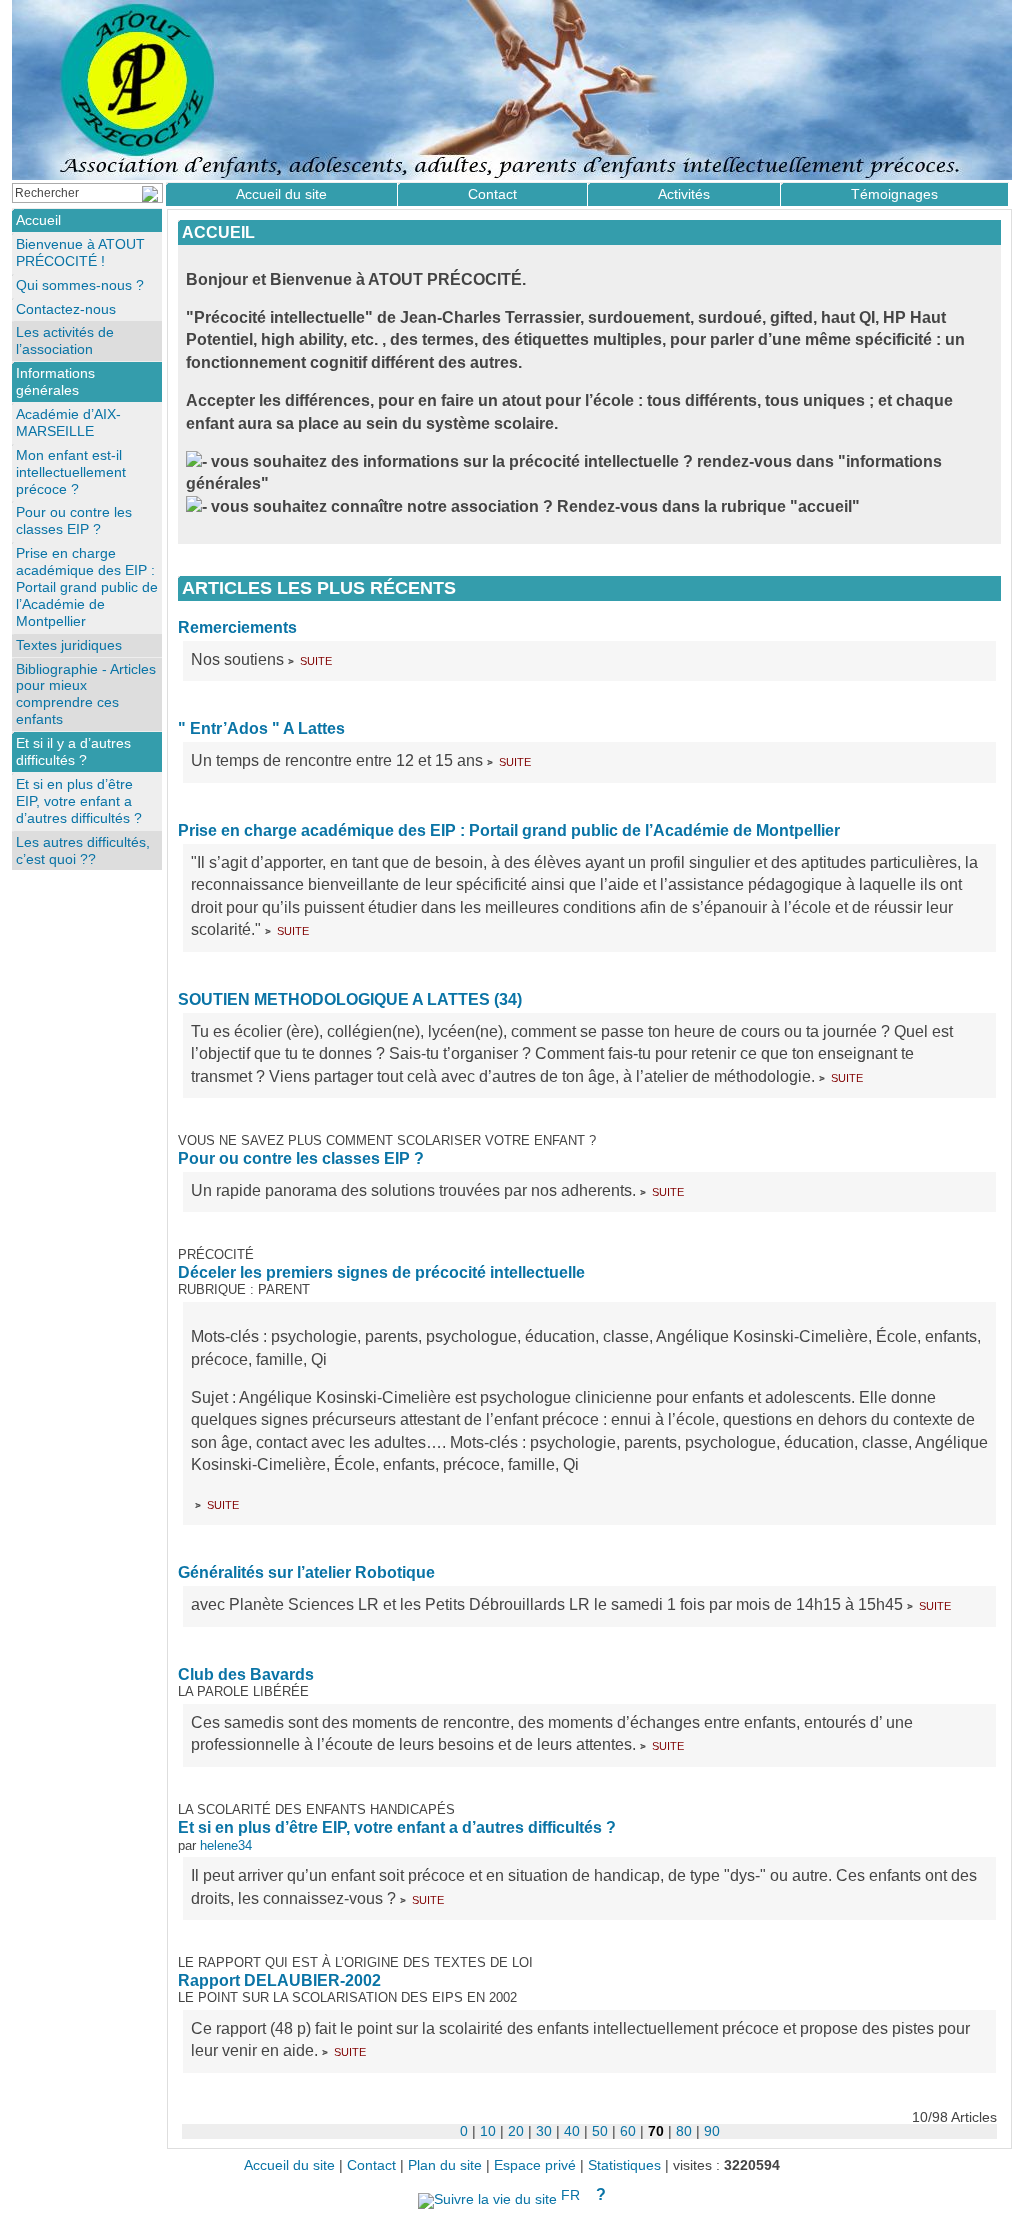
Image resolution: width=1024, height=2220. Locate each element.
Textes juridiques (69, 645)
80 (684, 2131)
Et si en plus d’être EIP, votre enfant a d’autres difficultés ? (397, 1827)
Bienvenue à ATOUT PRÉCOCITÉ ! (80, 252)
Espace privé (535, 2165)
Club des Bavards (246, 1674)
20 (516, 2131)
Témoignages (894, 194)
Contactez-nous (66, 309)
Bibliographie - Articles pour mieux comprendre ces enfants (86, 694)
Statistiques (624, 2165)
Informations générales (55, 381)
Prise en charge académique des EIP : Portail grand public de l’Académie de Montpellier (509, 830)
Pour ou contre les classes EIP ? (301, 1158)
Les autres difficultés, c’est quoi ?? (83, 850)
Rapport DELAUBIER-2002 (279, 1980)
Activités (684, 194)
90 (712, 2131)
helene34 (226, 1845)
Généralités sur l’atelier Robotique (306, 1572)
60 (628, 2131)
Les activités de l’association (65, 340)
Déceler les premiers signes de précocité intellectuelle (381, 1272)
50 (600, 2131)
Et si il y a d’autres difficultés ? (73, 751)
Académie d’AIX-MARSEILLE (68, 422)
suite (316, 659)
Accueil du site (281, 194)
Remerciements (237, 627)
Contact (492, 194)
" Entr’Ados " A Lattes (261, 728)
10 (488, 2131)
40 (572, 2131)
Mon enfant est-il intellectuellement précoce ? (71, 472)
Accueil (218, 232)
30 (544, 2131)
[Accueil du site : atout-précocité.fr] (512, 90)
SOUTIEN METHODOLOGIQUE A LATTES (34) (350, 999)
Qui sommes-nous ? (80, 285)
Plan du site (445, 2165)
